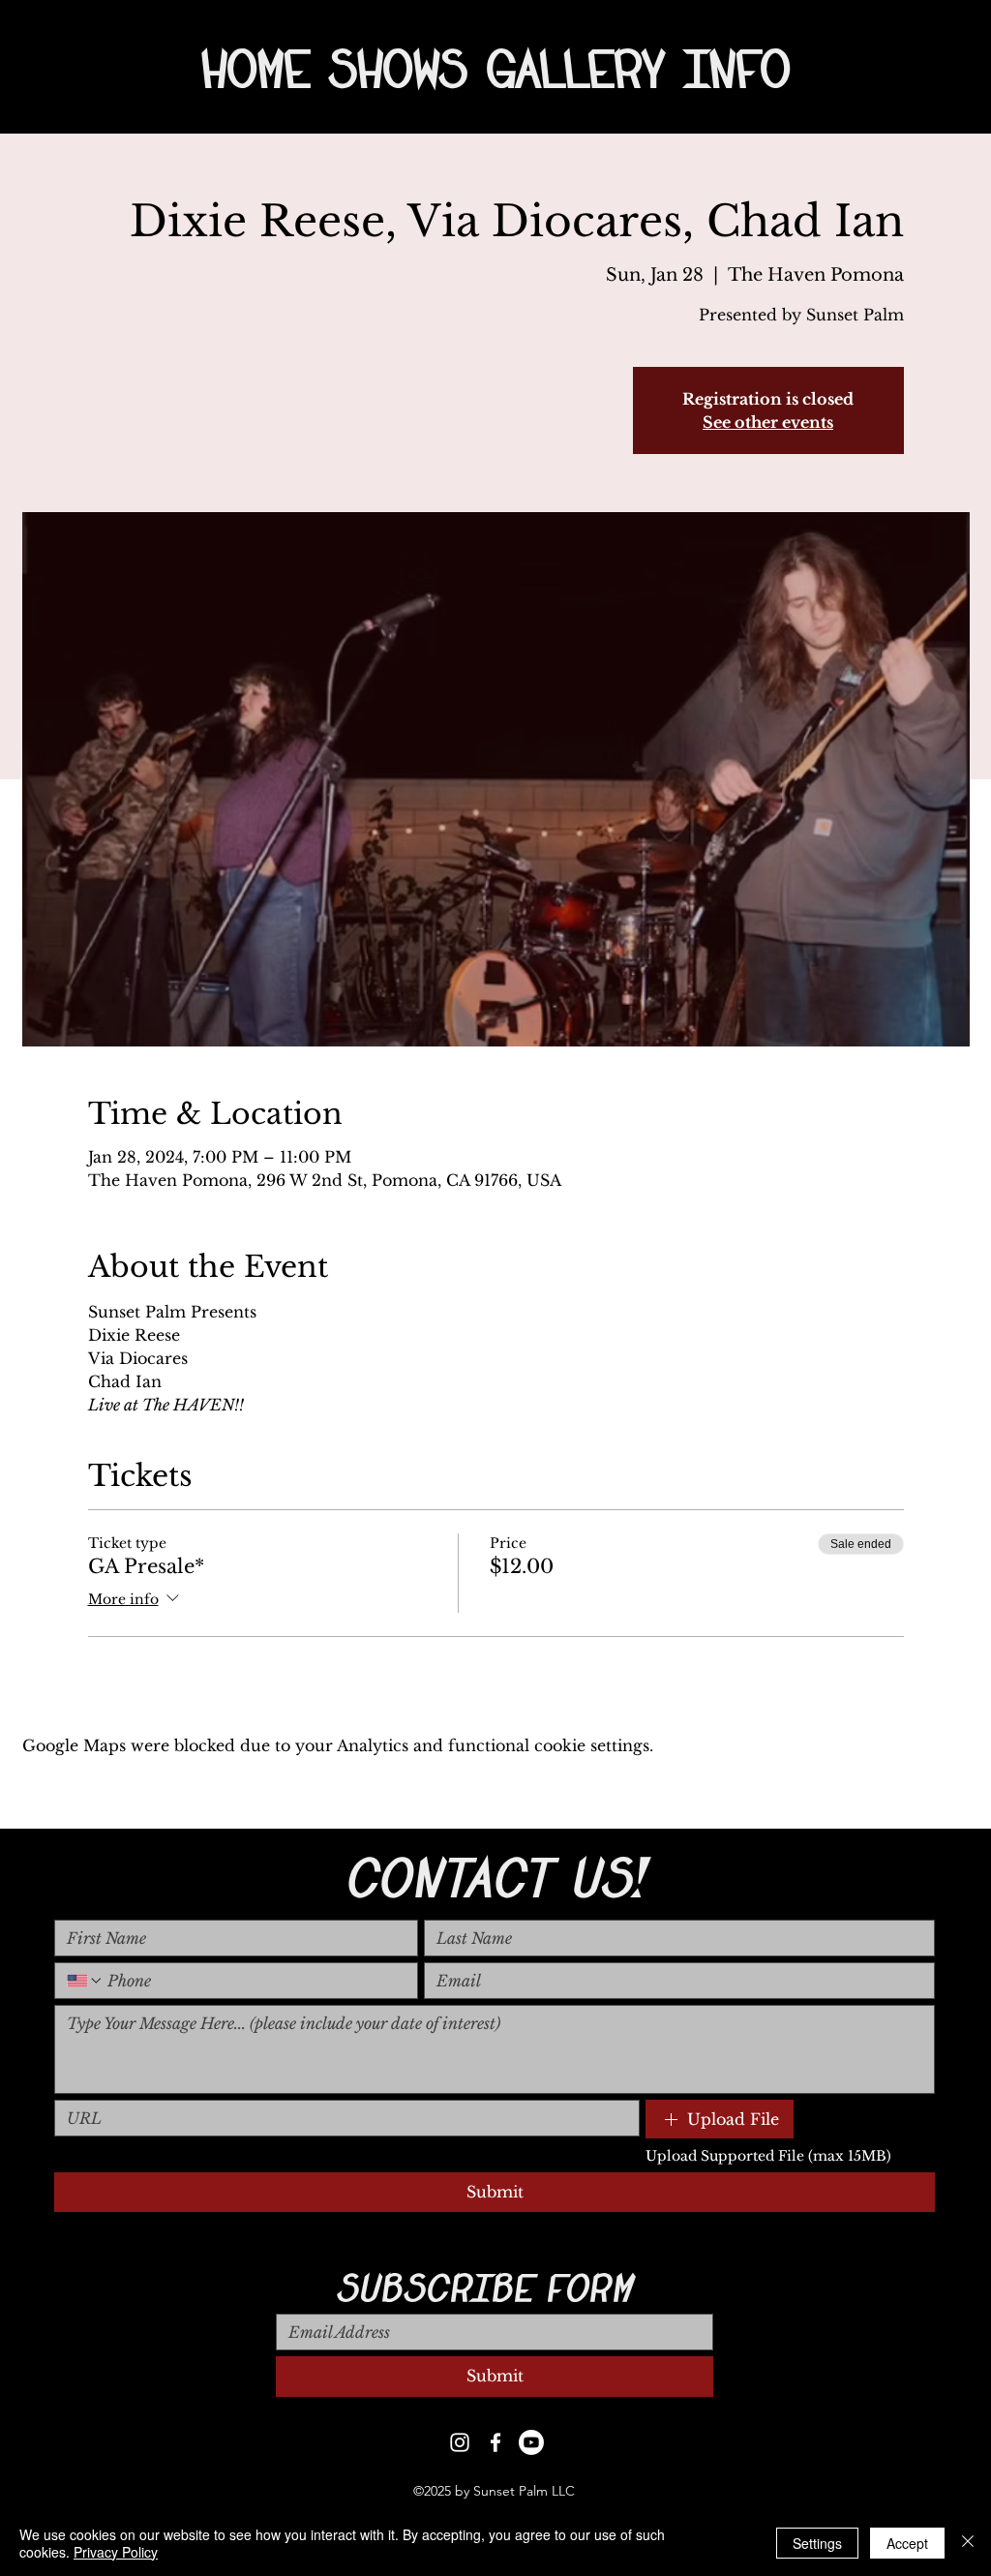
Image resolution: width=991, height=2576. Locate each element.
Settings (817, 2543)
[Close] (968, 2543)
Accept (907, 2543)
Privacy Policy (116, 2552)
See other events (768, 422)
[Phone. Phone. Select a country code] (85, 1981)
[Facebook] (495, 2442)
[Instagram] (460, 2442)
